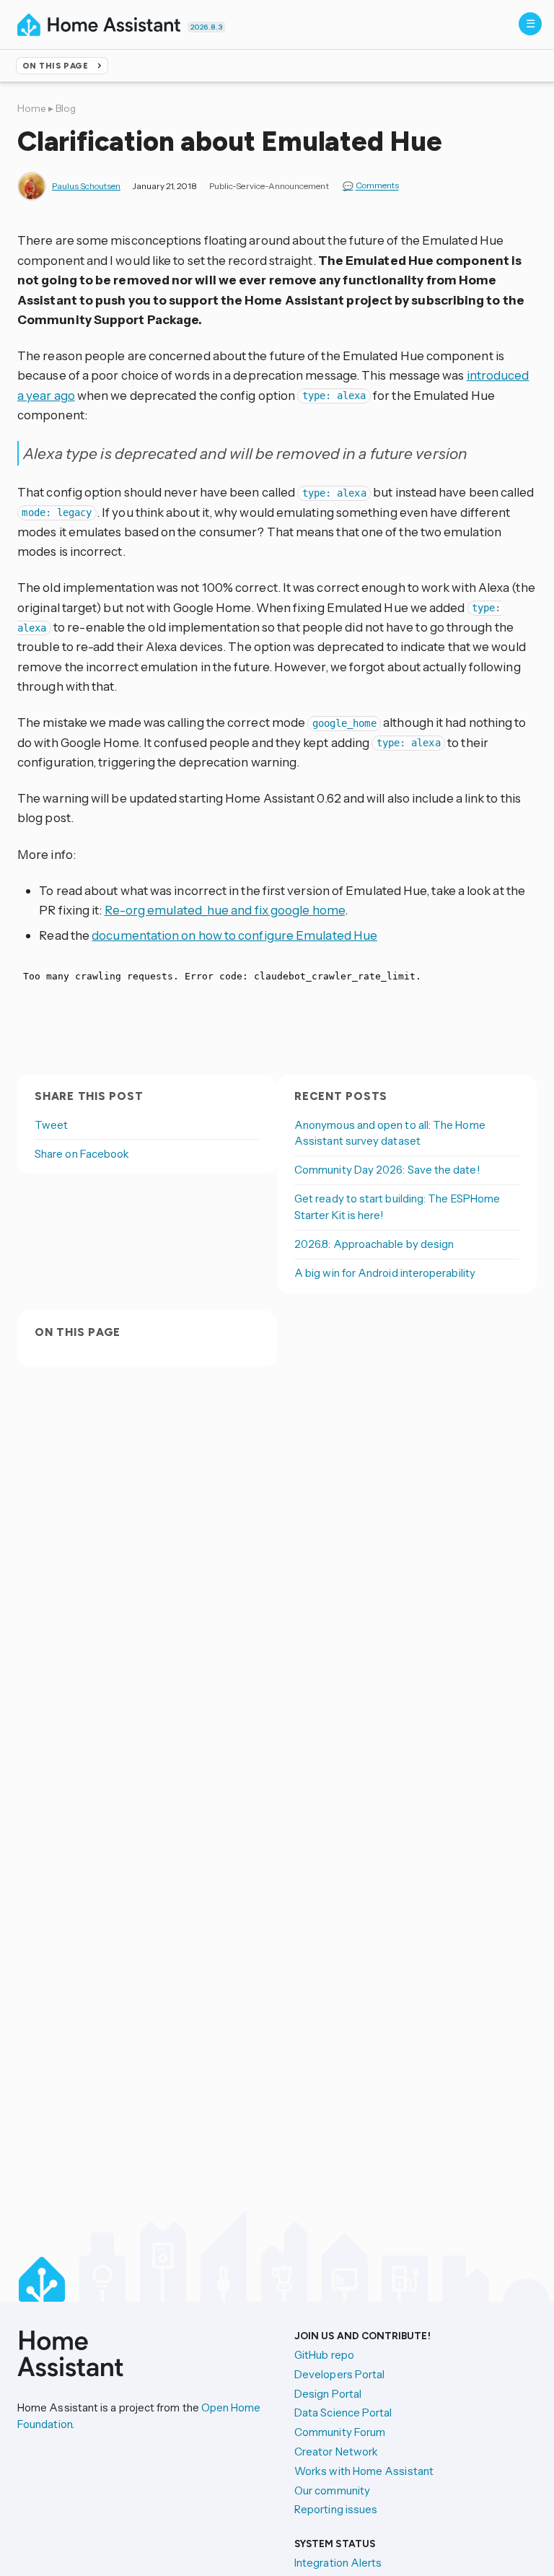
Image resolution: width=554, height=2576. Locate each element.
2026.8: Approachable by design (374, 1244)
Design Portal (328, 2394)
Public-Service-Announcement (269, 186)
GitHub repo (324, 2355)
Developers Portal (339, 2374)
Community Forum (340, 2432)
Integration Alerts (338, 2563)
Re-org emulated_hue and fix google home (225, 910)
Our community (332, 2490)
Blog (66, 108)
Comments (377, 186)
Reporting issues (336, 2509)
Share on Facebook (82, 1154)
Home (32, 108)
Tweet (51, 1125)
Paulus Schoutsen (86, 186)
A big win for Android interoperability (385, 1273)
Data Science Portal (343, 2413)
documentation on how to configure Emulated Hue (234, 935)
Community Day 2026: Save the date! (387, 1170)
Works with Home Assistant (364, 2471)
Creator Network (336, 2451)
